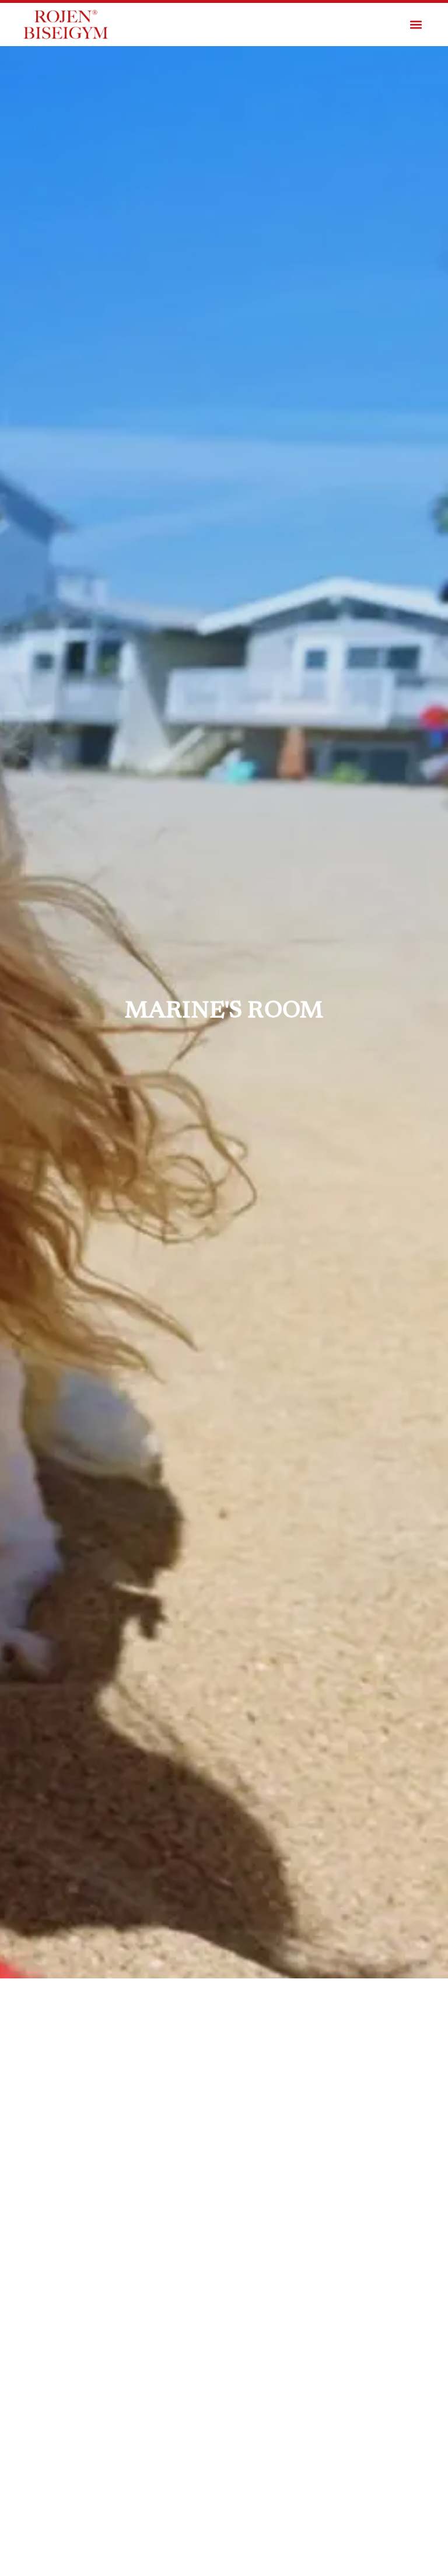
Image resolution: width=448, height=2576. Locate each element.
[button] (416, 25)
